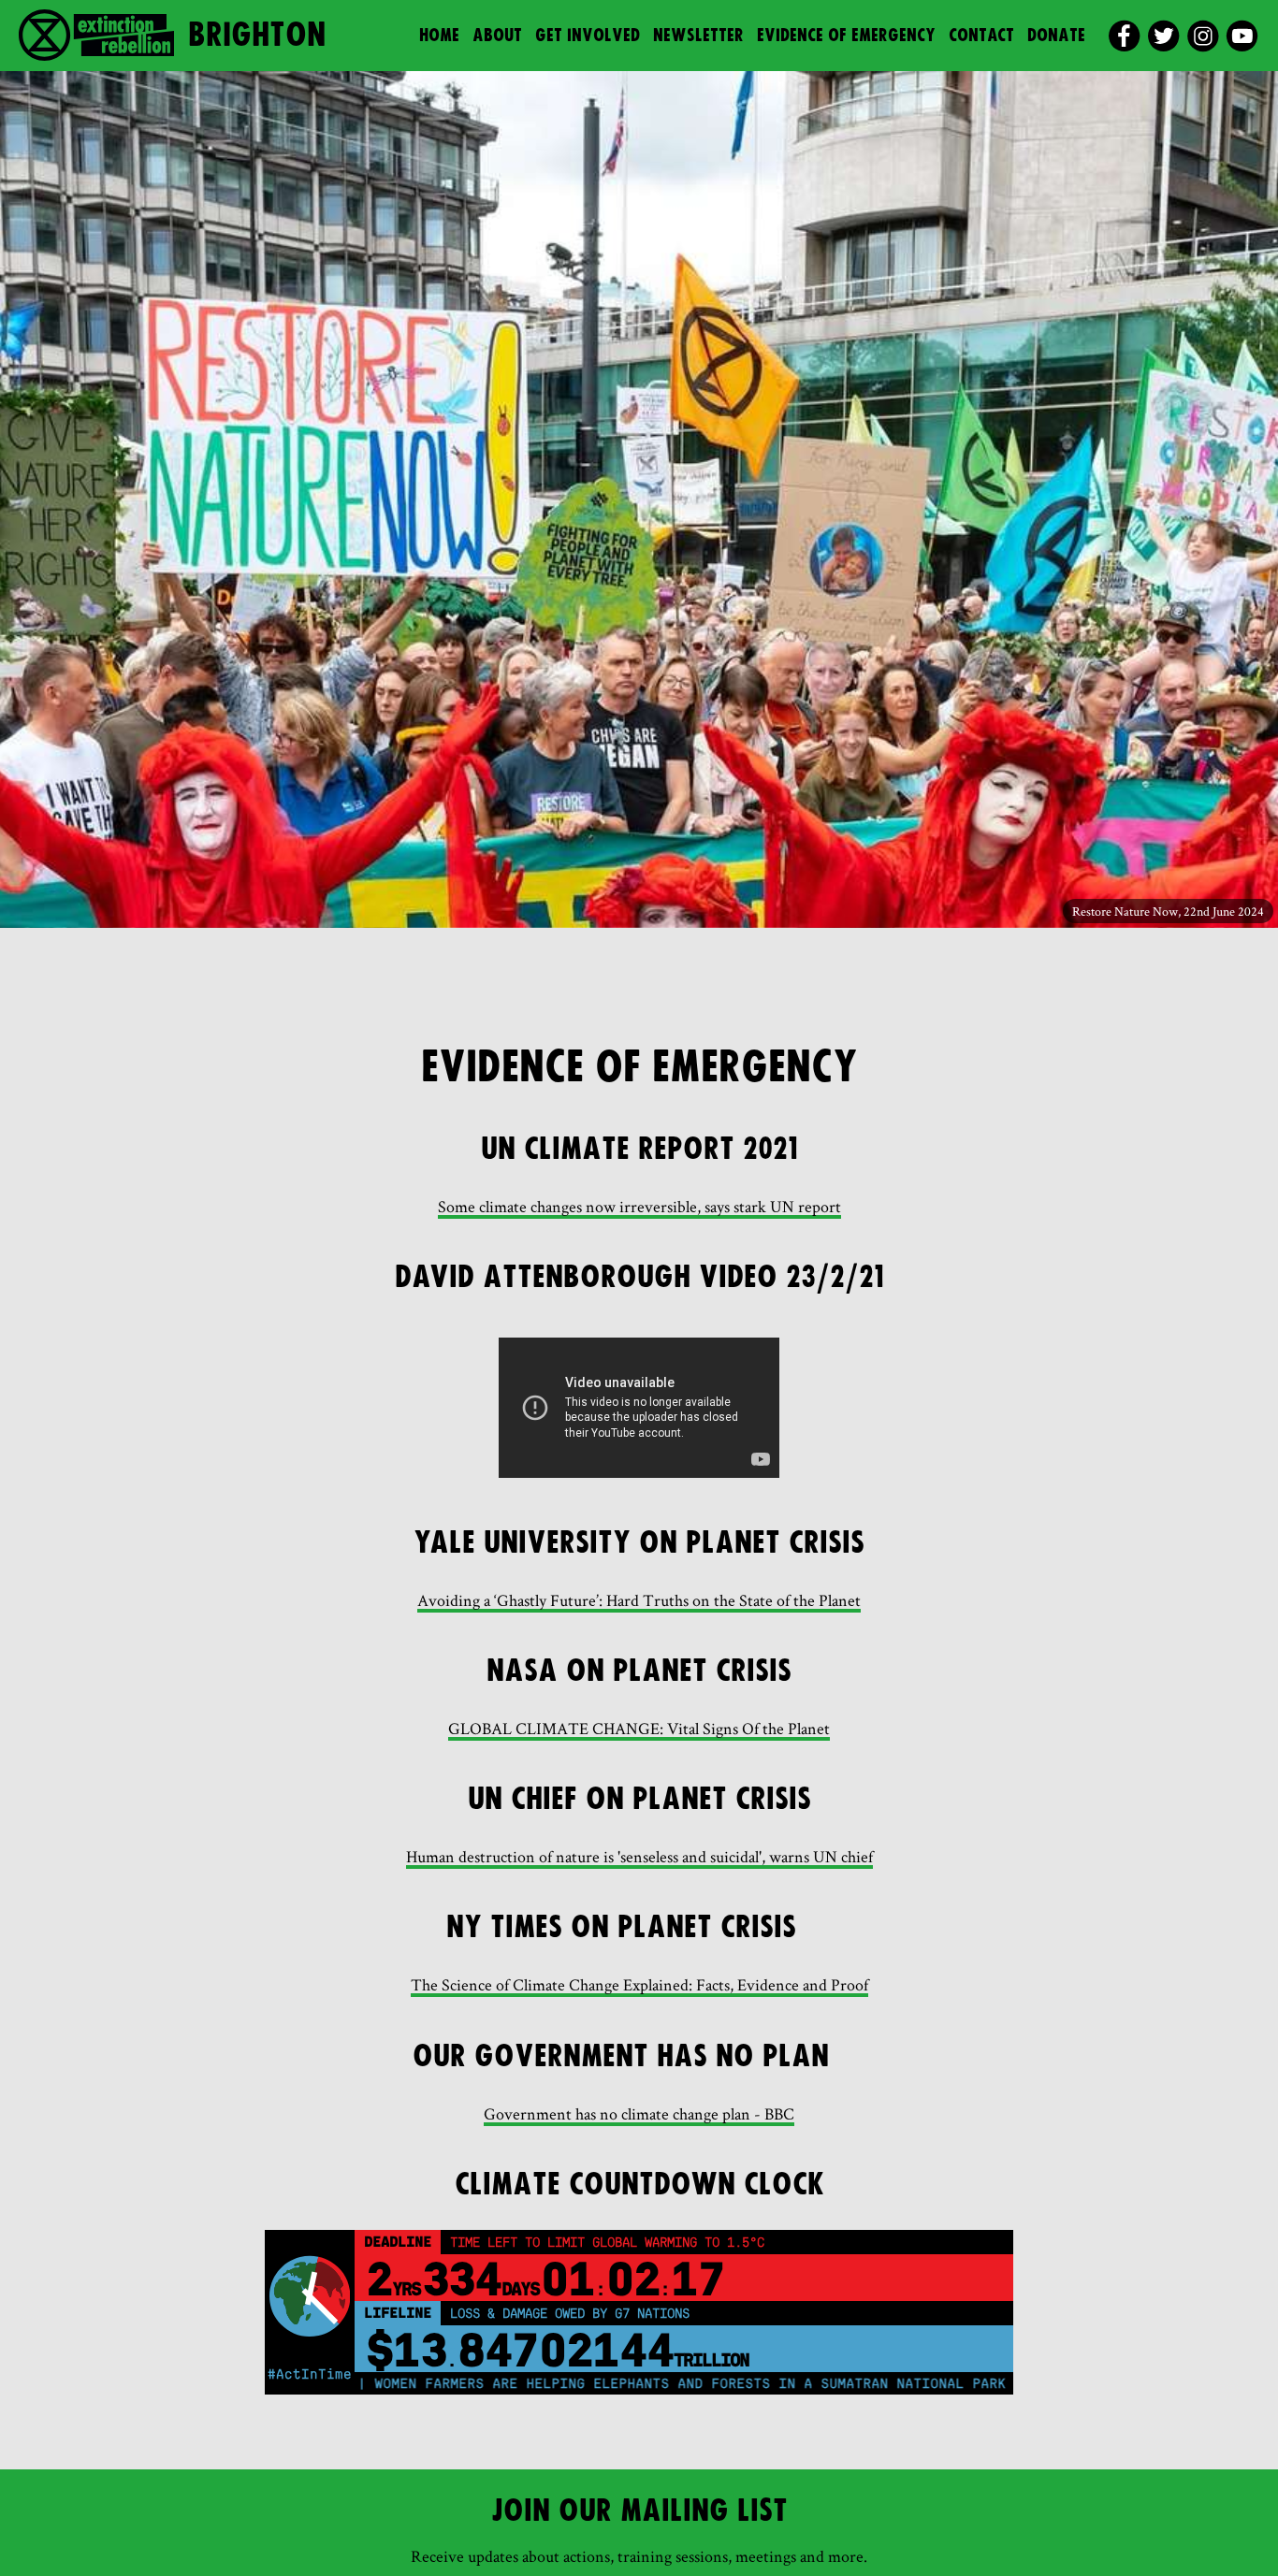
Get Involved (588, 36)
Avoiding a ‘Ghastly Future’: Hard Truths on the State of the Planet (639, 1600)
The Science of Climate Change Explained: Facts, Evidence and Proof (639, 1984)
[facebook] (1124, 36)
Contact (981, 36)
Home (439, 36)
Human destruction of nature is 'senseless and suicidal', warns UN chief (639, 1856)
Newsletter (698, 36)
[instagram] (1203, 36)
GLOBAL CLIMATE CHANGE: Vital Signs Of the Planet (639, 1728)
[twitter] (1163, 36)
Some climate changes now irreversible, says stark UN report (639, 1206)
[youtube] (1242, 36)
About (497, 36)
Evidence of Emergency (846, 36)
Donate (1056, 36)
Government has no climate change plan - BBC (639, 2113)
